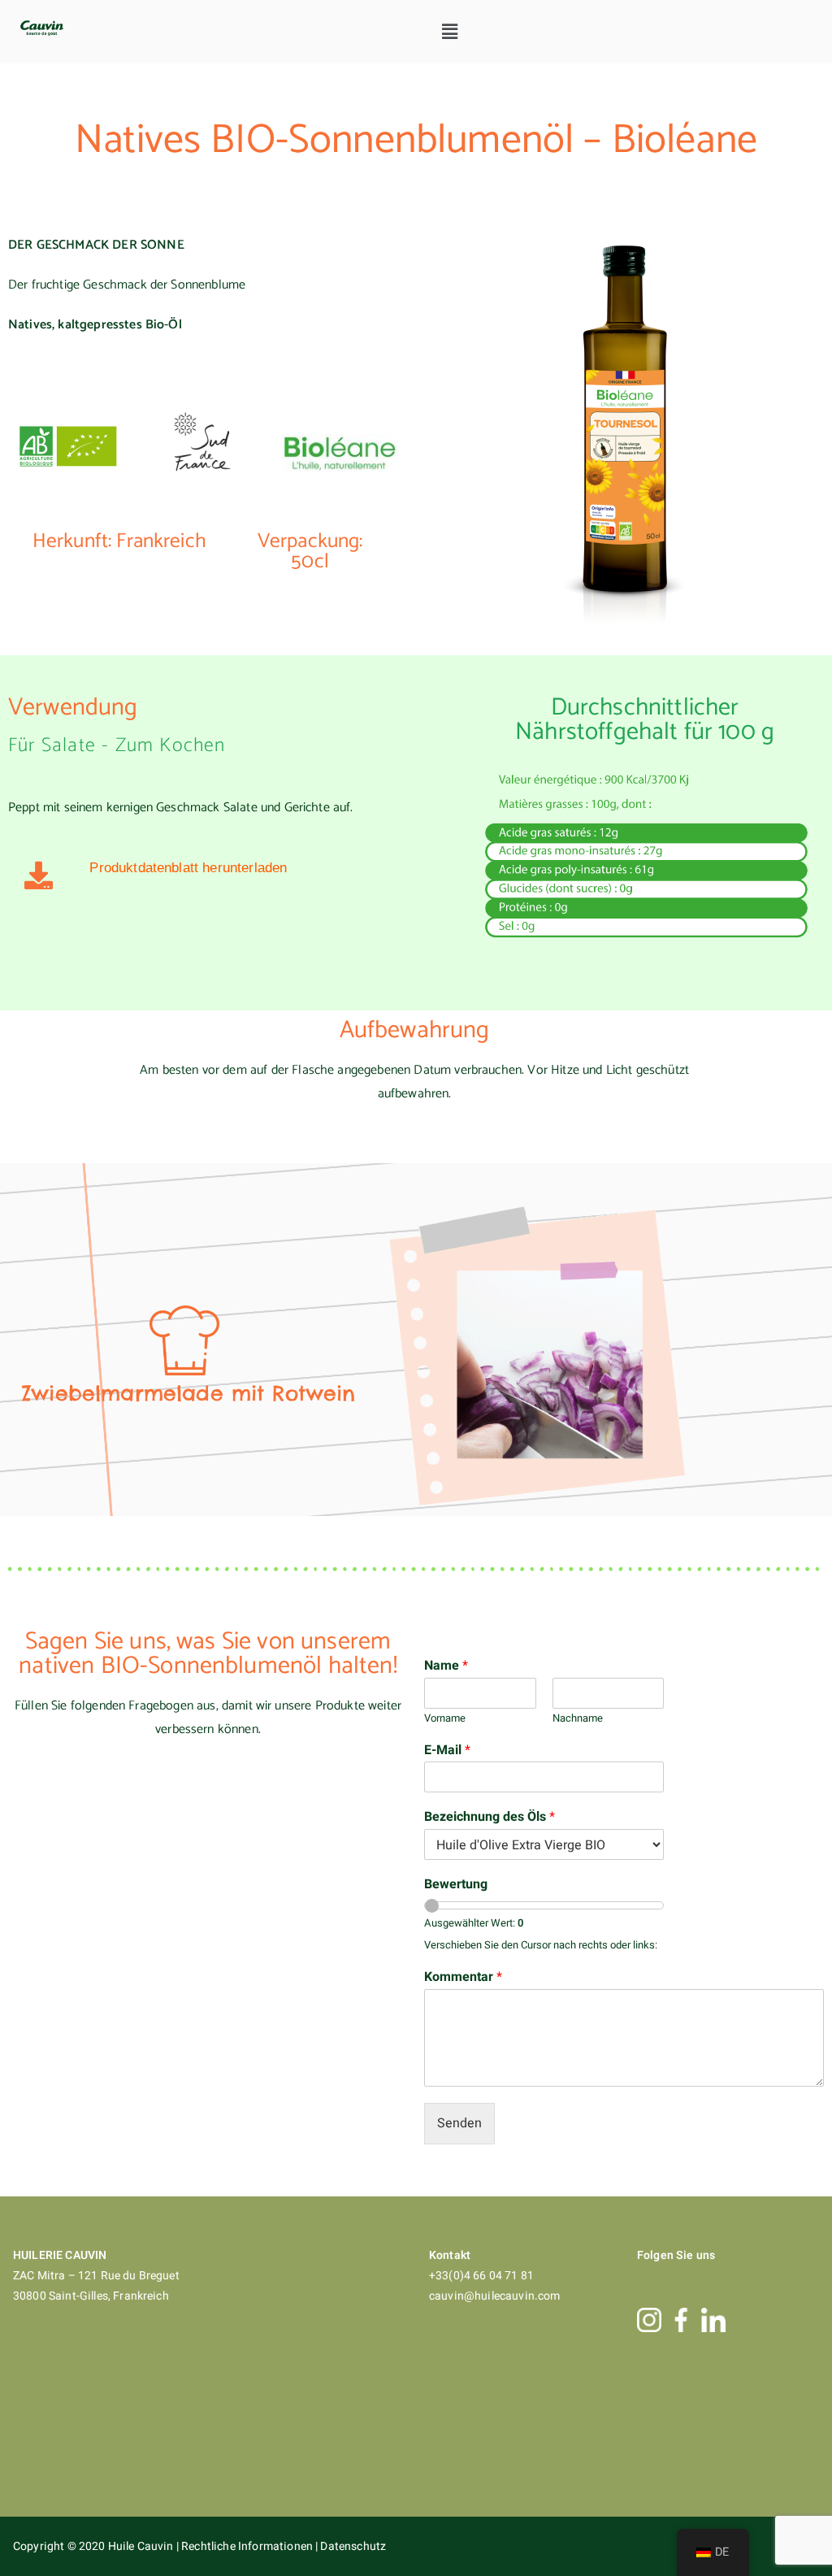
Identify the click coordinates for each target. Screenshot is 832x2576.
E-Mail (447, 1751)
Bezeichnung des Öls (490, 1817)
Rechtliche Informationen (248, 2546)
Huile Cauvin (142, 2546)
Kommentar (463, 1977)
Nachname (578, 1719)
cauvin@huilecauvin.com (495, 2296)
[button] (450, 32)
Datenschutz (353, 2546)
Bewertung (456, 1885)
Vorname (445, 1719)
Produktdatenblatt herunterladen (188, 868)
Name (446, 1666)
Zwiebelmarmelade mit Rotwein (188, 1393)
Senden (459, 2123)
